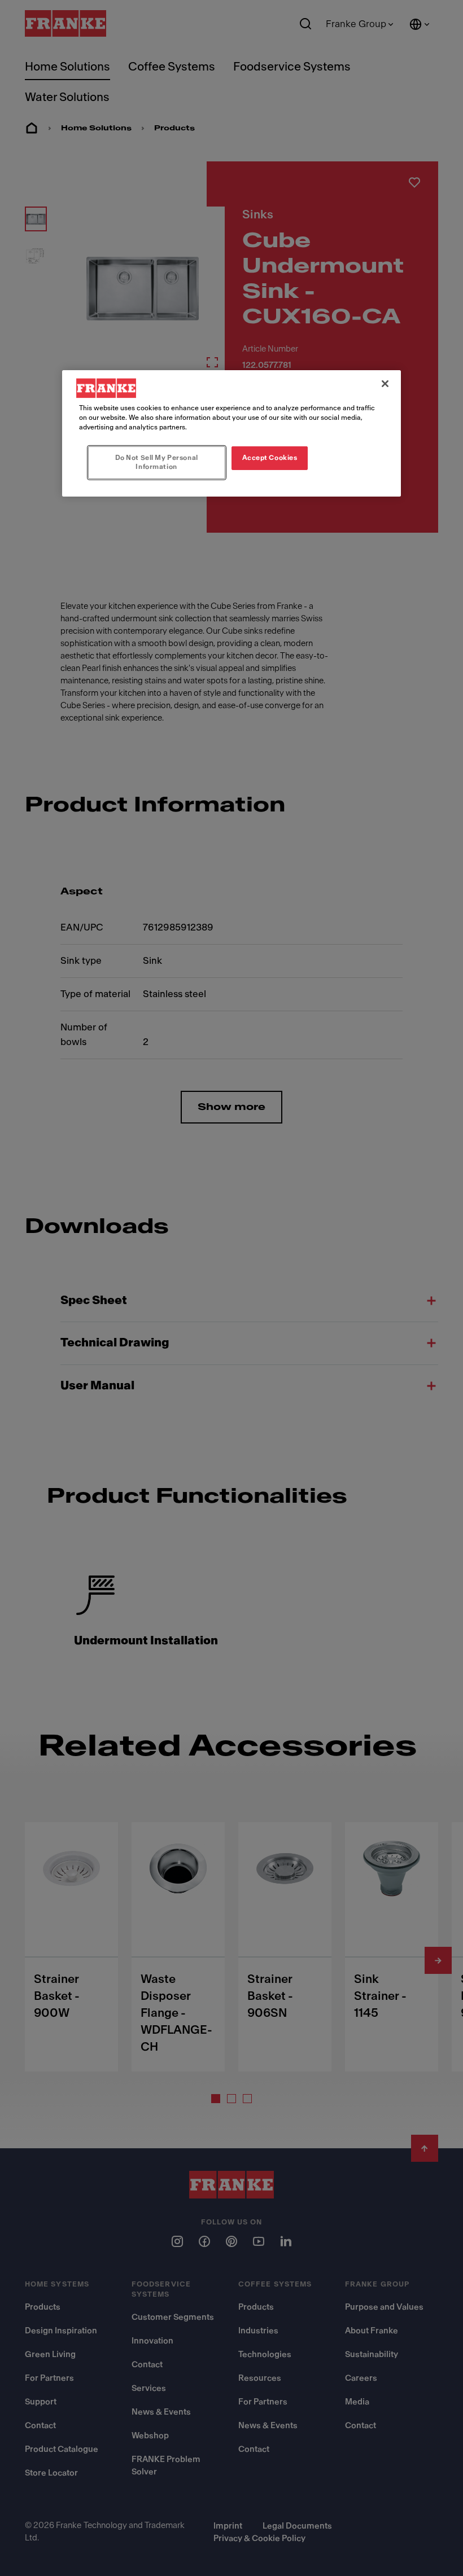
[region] (231, 433)
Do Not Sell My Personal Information (157, 462)
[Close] (385, 384)
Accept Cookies (270, 458)
